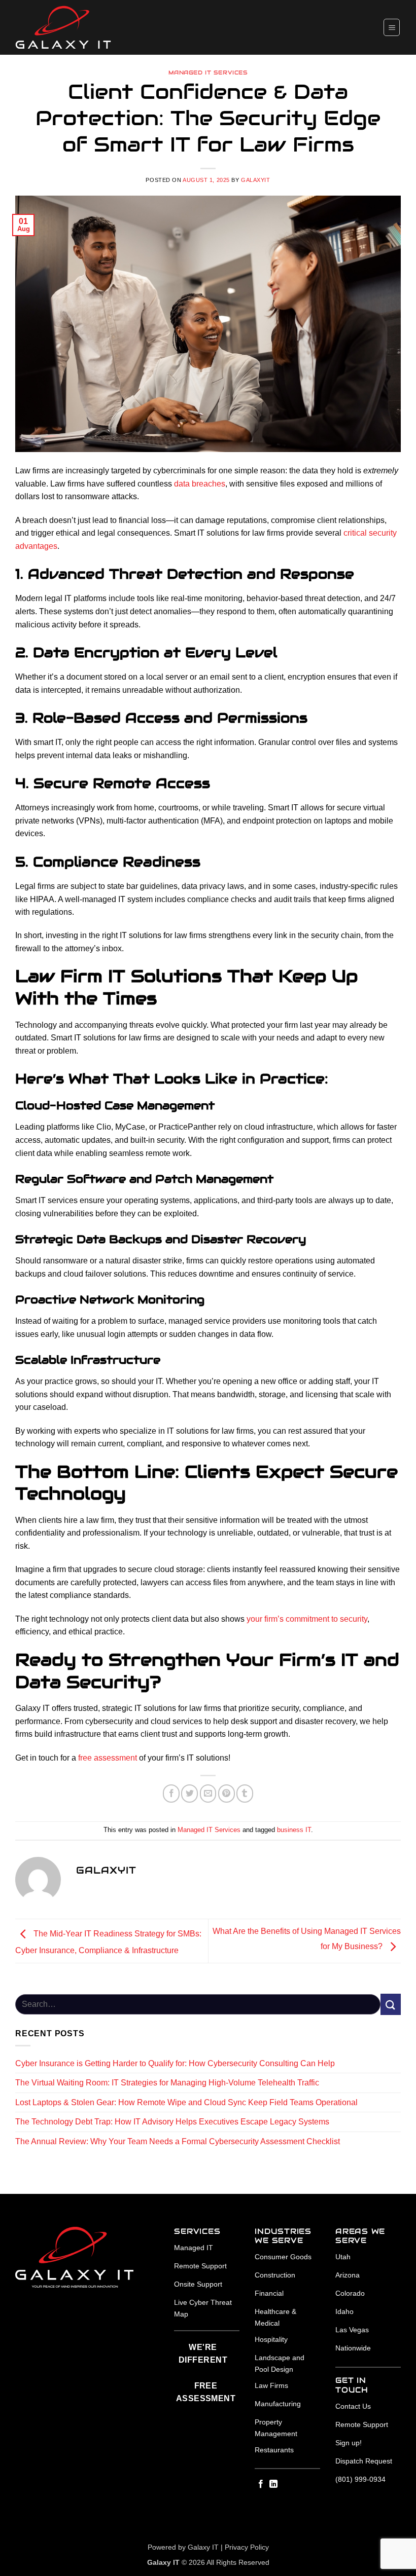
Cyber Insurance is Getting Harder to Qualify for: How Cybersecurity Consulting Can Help (175, 2063)
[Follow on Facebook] (261, 2484)
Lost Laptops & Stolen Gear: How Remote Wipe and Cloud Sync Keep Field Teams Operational (186, 2102)
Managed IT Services (208, 72)
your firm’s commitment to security (307, 1619)
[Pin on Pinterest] (227, 1794)
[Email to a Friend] (208, 1794)
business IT (294, 1830)
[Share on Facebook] (171, 1794)
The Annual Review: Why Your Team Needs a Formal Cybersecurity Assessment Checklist (178, 2141)
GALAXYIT (255, 180)
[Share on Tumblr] (245, 1794)
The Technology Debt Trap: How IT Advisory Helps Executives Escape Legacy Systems (172, 2122)
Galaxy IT (203, 2547)
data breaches (200, 484)
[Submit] (391, 2004)
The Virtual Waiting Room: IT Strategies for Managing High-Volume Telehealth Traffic (167, 2083)
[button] (392, 27)
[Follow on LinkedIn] (273, 2484)
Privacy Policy (247, 2547)
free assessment (108, 1758)
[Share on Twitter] (189, 1794)
